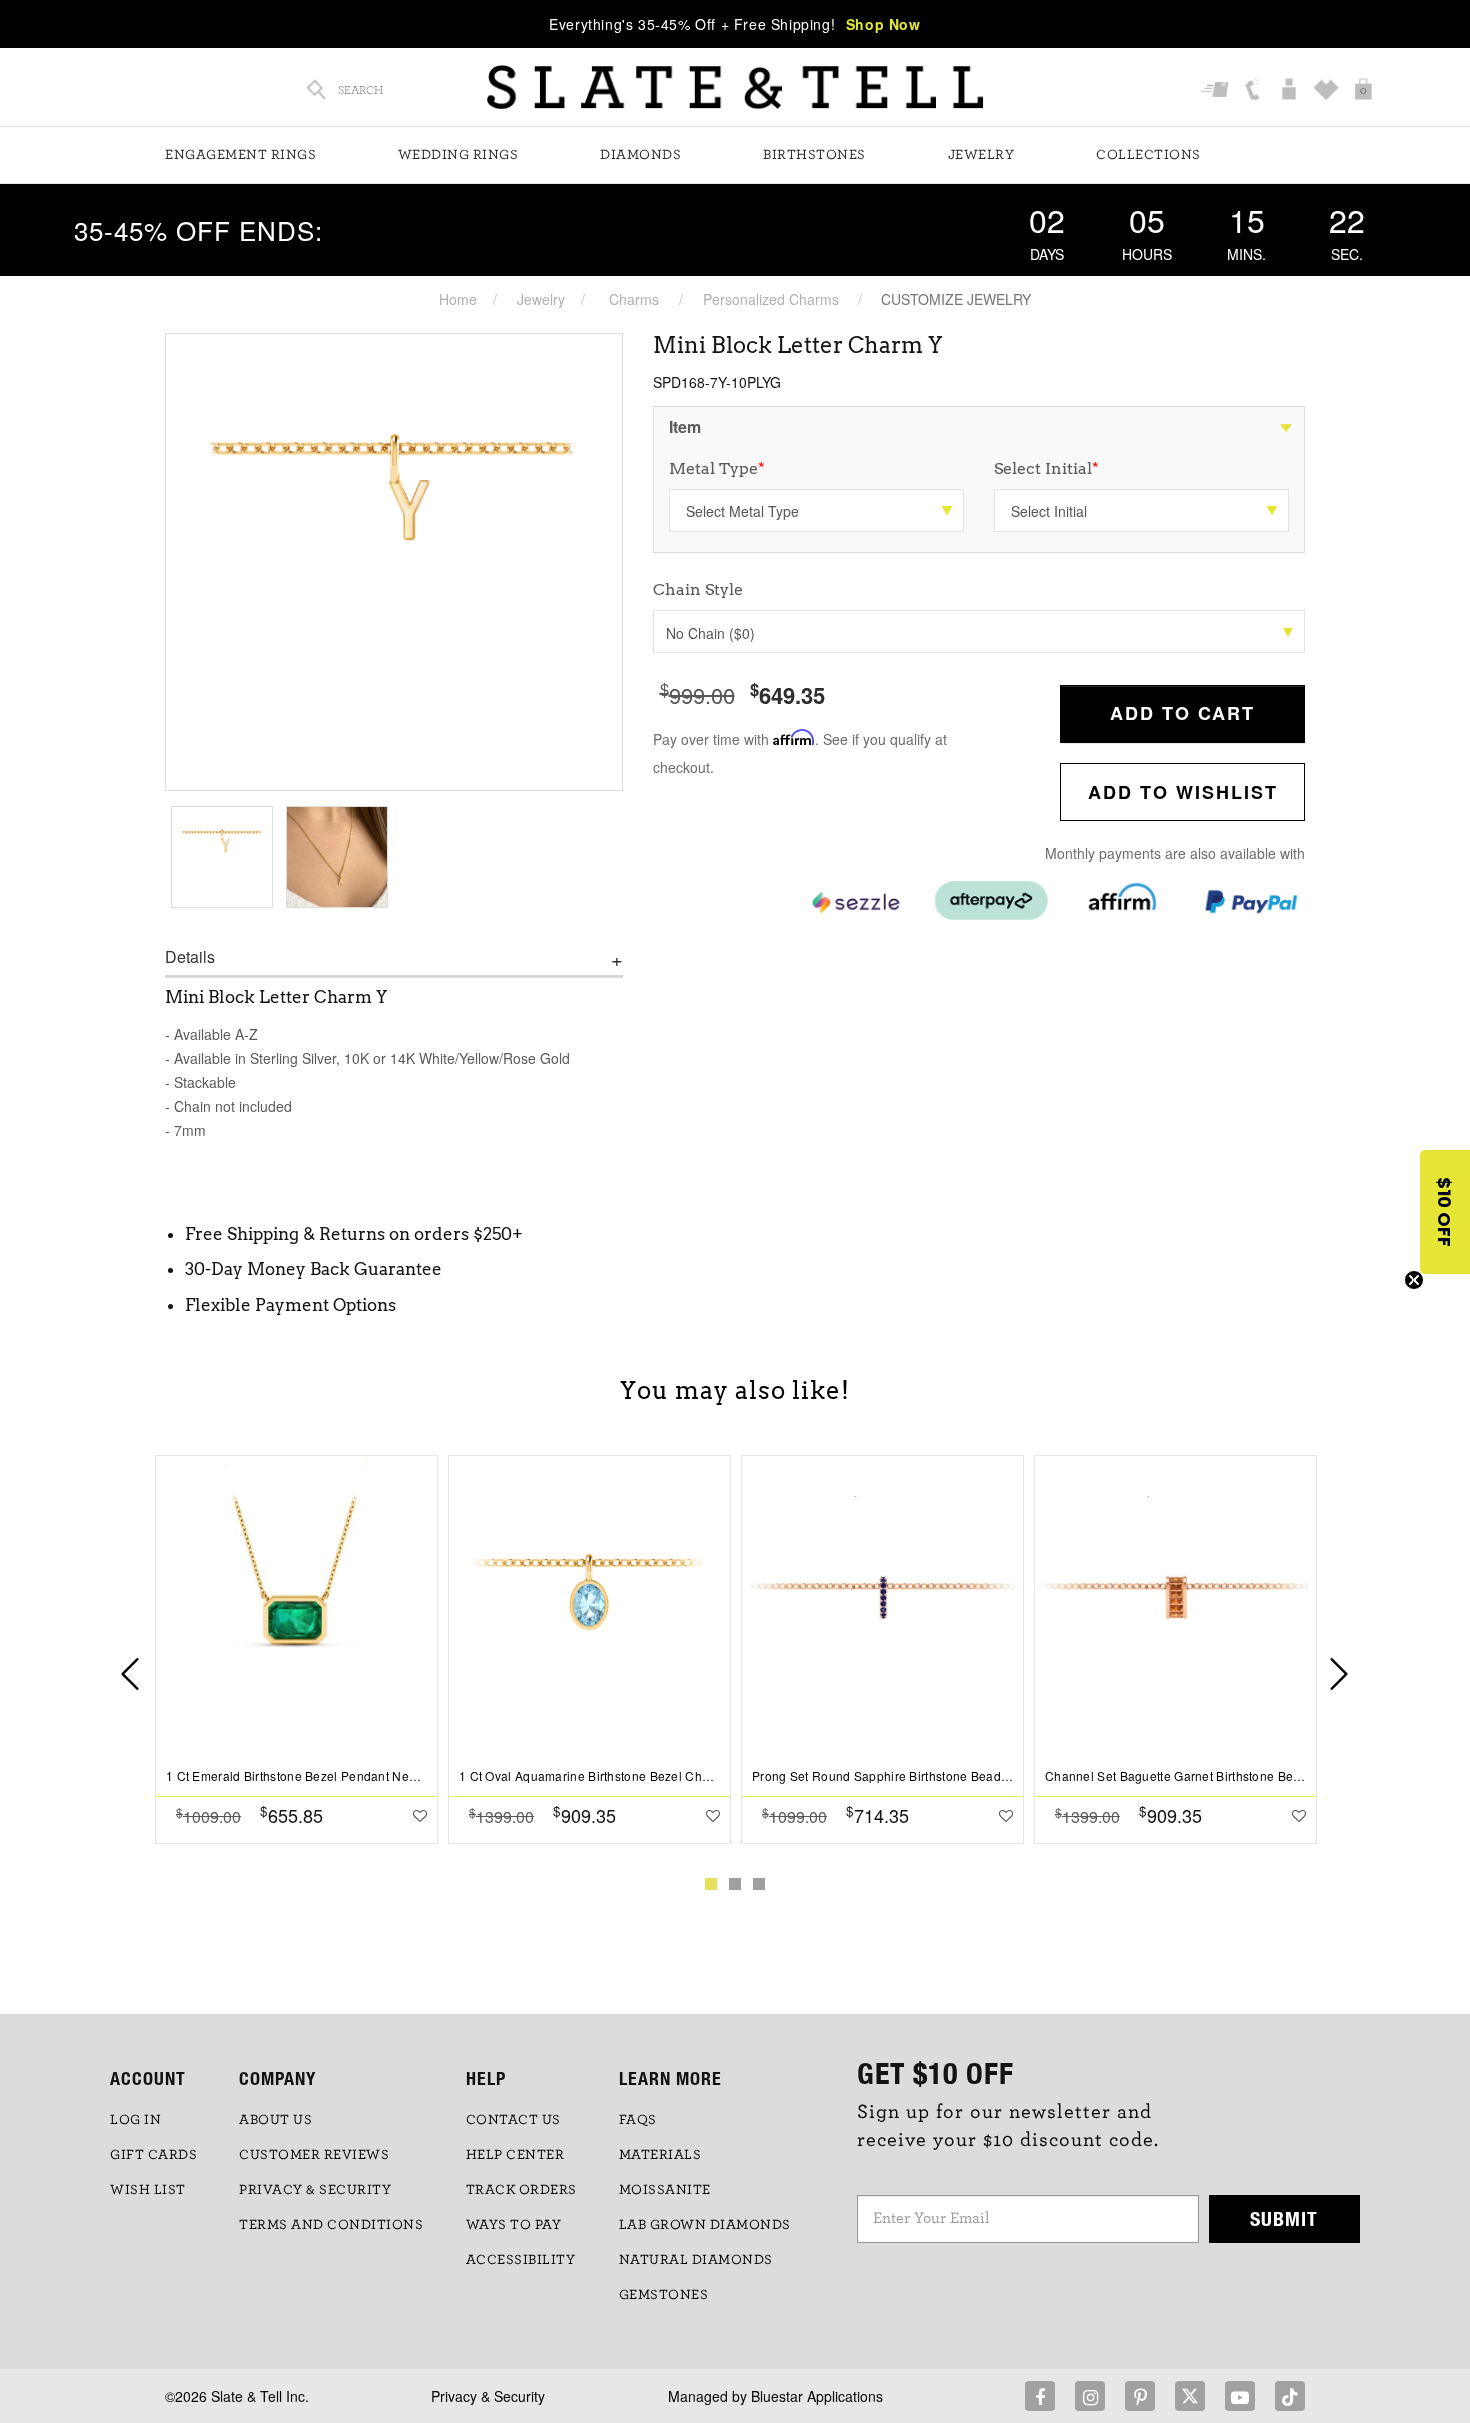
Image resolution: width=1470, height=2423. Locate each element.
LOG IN (135, 2120)
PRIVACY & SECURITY (315, 2190)
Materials (660, 2155)
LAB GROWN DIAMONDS (705, 2225)
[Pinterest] (1140, 2396)
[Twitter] (1190, 2396)
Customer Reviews (314, 2155)
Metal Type (717, 468)
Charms (634, 299)
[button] (1445, 1212)
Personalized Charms (771, 299)
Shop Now (883, 24)
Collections (1148, 155)
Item (685, 426)
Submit (1284, 2218)
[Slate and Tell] (735, 87)
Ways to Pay (514, 2225)
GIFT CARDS (153, 2155)
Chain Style (698, 589)
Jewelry (981, 155)
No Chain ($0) (710, 633)
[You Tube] (1240, 2396)
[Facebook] (1040, 2396)
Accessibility (521, 2260)
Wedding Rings (458, 155)
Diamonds (640, 155)
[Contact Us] (1254, 90)
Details (190, 957)
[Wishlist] (1328, 90)
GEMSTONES (664, 2295)
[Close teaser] (1414, 1280)
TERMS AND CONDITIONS (331, 2225)
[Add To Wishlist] (420, 1815)
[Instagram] (1090, 2396)
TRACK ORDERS (521, 2190)
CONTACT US (513, 2120)
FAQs (638, 2120)
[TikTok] (1290, 2396)
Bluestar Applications (817, 2396)
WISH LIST (148, 2190)
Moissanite (665, 2190)
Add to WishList (1183, 792)
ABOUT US (275, 2120)
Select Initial (1046, 468)
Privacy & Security (488, 2396)
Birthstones (814, 155)
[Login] (1291, 90)
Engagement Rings (240, 155)
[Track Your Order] (1217, 90)
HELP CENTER (515, 2155)
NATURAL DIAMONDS (696, 2260)
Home (458, 299)
